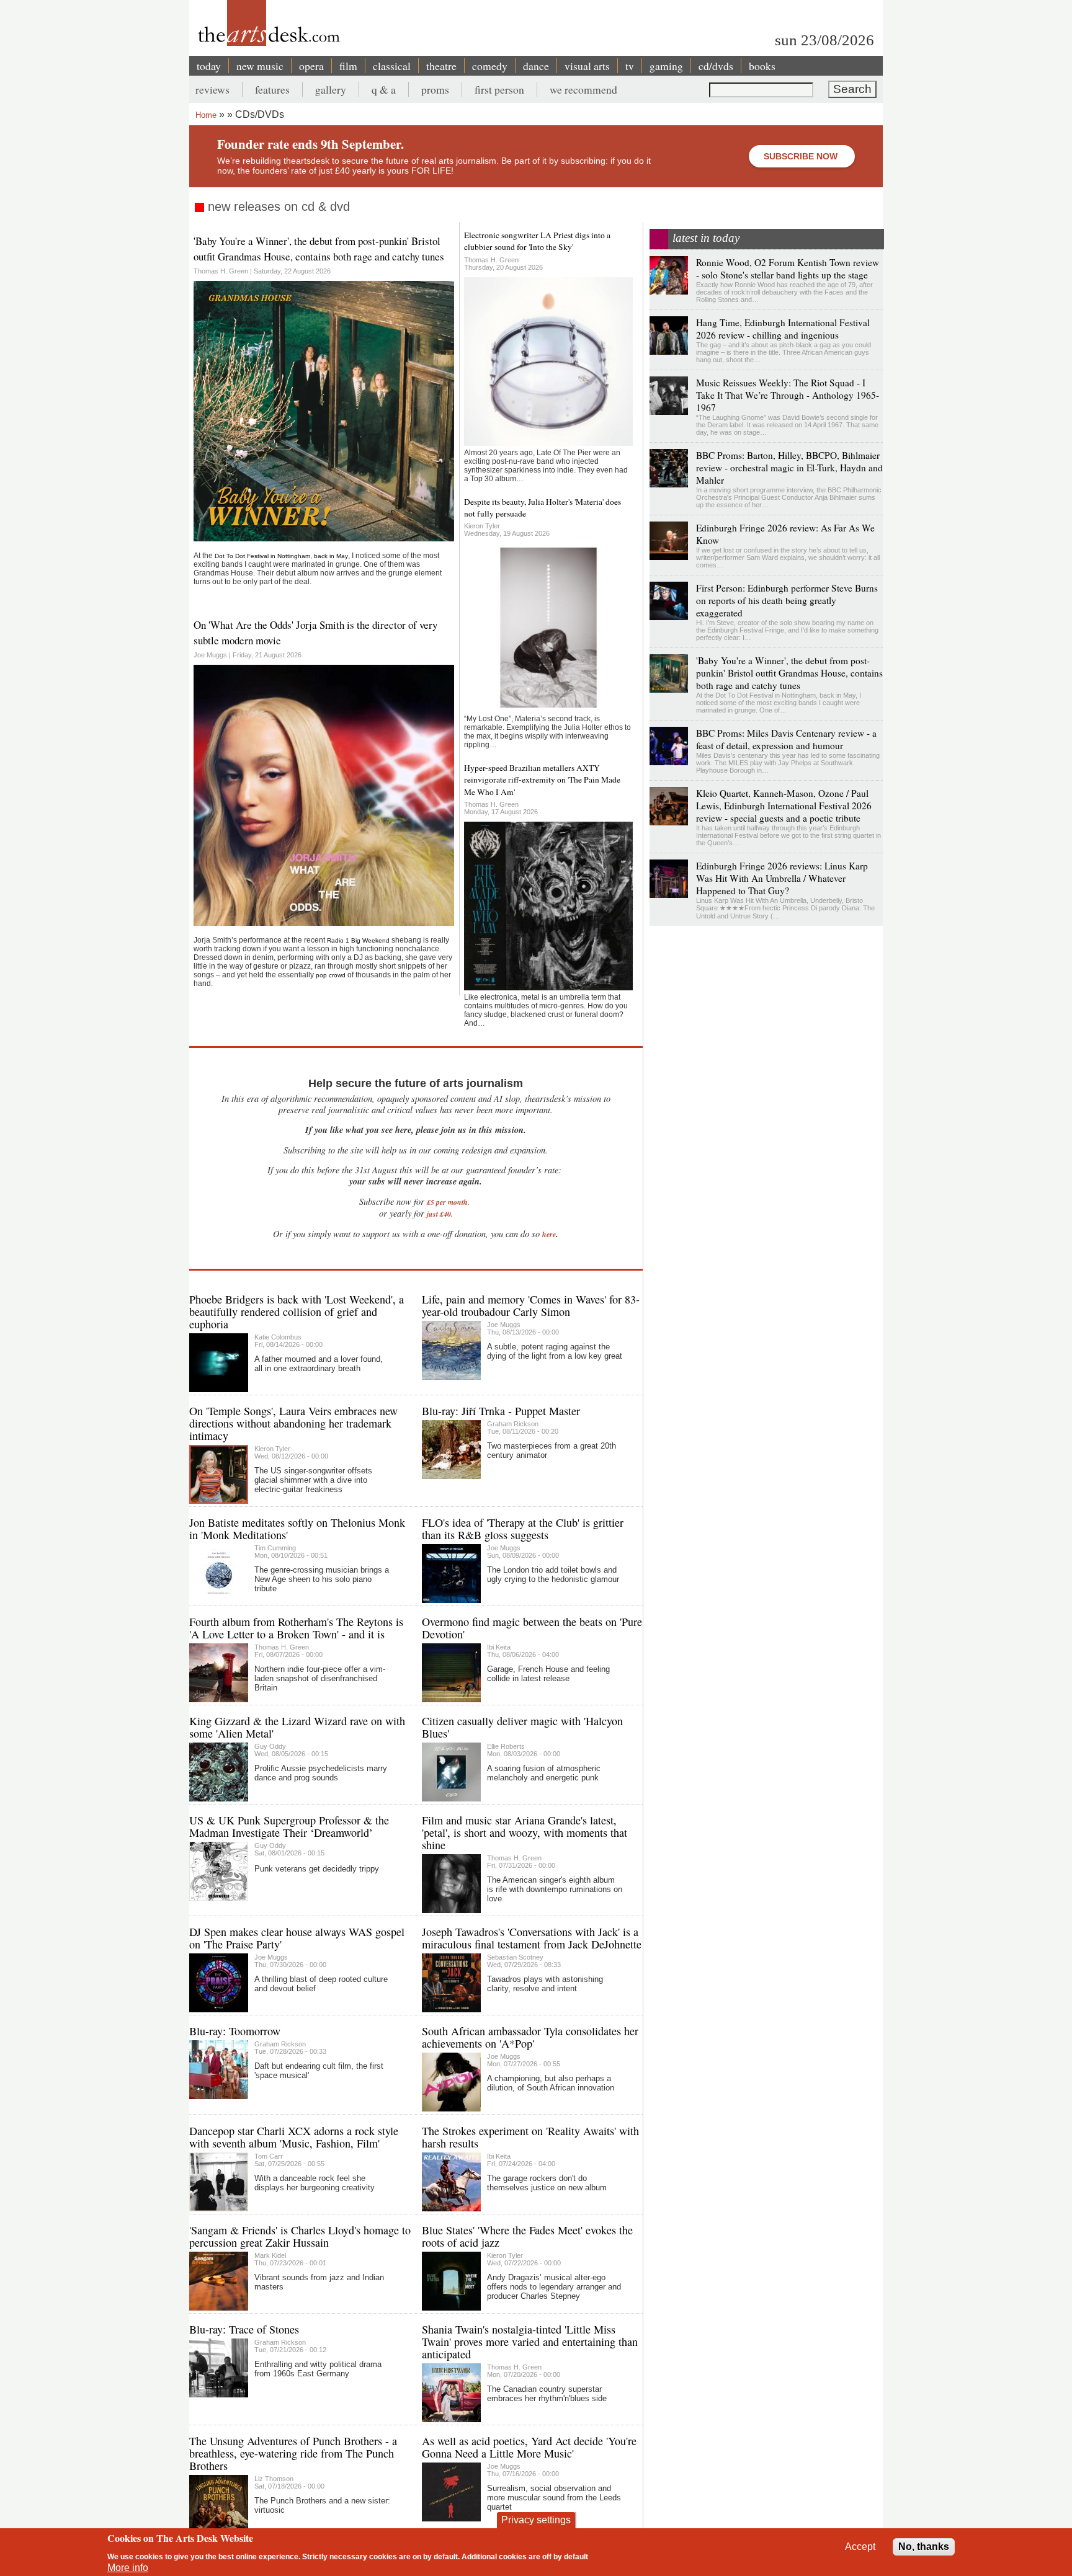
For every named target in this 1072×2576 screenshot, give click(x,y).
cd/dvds (716, 66)
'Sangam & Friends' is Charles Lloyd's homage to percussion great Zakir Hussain (300, 2236)
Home (206, 115)
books (762, 66)
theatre (441, 66)
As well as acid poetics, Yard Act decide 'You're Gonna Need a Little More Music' (529, 2447)
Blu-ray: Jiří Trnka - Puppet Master (501, 1411)
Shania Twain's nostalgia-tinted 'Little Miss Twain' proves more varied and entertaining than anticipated (530, 2342)
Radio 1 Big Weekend (358, 940)
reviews (212, 89)
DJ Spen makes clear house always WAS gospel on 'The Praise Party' (297, 1938)
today (209, 66)
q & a (384, 89)
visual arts (587, 66)
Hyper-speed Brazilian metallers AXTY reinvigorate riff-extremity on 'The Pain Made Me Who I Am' (542, 780)
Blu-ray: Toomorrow (235, 2031)
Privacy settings (536, 2520)
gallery (331, 89)
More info (128, 2568)
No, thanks (924, 2547)
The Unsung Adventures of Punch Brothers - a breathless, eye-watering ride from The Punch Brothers (293, 2453)
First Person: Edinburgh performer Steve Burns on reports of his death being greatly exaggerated (787, 600)
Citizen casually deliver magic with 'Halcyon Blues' (522, 1727)
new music (260, 66)
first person (499, 89)
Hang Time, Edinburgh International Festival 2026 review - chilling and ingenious (783, 329)
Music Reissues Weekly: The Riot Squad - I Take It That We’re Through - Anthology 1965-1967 (788, 395)
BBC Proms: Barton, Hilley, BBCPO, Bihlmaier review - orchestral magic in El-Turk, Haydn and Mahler (789, 468)
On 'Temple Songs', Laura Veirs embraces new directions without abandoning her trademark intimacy (293, 1423)
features (272, 89)
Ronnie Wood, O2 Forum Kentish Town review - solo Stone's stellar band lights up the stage (788, 269)
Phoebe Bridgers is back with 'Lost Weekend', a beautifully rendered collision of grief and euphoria (297, 1312)
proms (435, 89)
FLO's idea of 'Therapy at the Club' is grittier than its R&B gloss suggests (523, 1529)
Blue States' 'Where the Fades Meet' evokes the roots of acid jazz (527, 2236)
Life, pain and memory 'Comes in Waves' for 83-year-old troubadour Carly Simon (531, 1305)
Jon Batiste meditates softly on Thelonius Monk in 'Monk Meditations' (297, 1529)
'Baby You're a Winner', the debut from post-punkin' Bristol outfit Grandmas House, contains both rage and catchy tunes (319, 249)
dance (536, 66)
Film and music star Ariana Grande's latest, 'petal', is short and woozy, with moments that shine (525, 1832)
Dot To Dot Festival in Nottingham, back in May (281, 556)
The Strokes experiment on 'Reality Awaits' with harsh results (530, 2137)
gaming (666, 66)
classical (392, 66)
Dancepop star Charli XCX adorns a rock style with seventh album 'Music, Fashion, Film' (294, 2137)
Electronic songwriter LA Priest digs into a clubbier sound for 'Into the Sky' (537, 241)
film (348, 66)
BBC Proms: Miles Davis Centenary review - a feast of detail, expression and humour (786, 739)
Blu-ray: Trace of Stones (244, 2329)
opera (311, 66)
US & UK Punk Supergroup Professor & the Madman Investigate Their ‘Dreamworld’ (289, 1826)
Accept (860, 2547)
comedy (490, 66)
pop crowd (331, 975)
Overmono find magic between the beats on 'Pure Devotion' (532, 1628)
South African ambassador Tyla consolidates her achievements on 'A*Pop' (530, 2037)
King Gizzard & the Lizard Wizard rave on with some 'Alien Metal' (297, 1727)
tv (630, 66)
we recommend (583, 89)
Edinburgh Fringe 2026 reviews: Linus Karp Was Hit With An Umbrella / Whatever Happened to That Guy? (782, 878)
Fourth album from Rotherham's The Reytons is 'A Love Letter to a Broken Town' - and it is (296, 1628)
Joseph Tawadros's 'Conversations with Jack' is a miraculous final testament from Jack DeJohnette (532, 1938)
